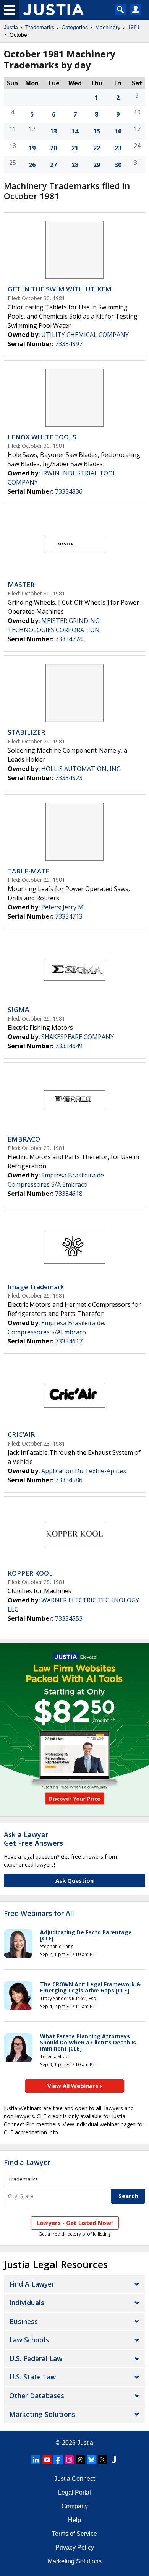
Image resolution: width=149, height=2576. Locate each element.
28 (75, 165)
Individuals (27, 2303)
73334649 (69, 1046)
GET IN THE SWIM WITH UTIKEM (60, 289)
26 (32, 165)
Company (75, 2506)
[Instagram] (69, 2460)
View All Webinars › (75, 2086)
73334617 (69, 1341)
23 (118, 148)
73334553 (69, 1618)
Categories (75, 27)
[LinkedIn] (36, 2460)
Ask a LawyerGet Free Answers (33, 1839)
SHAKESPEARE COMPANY (78, 1037)
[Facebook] (58, 2460)
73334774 (69, 639)
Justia (11, 27)
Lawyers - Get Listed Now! (75, 2223)
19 (32, 148)
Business (23, 2321)
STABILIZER (26, 732)
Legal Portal (74, 2492)
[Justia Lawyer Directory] (113, 2460)
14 (75, 131)
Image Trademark (36, 1287)
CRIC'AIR (21, 1434)
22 (97, 148)
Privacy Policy (75, 2548)
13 (53, 131)
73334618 (69, 1194)
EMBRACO (24, 1139)
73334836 (69, 491)
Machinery (108, 27)
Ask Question (74, 1880)
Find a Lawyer (27, 2162)
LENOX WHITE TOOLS (42, 437)
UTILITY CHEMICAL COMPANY (85, 335)
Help (74, 2520)
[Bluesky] (91, 2460)
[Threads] (80, 2460)
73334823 (69, 778)
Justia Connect (74, 2479)
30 (118, 165)
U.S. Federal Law (36, 2358)
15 (97, 131)
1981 (134, 27)
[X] (102, 2460)
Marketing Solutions (42, 2414)
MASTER (21, 585)
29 (97, 165)
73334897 (69, 344)
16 (118, 131)
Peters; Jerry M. (63, 907)
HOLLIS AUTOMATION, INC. (81, 769)
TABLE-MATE (28, 871)
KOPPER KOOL (30, 1573)
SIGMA (18, 1009)
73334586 (69, 1480)
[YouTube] (47, 2460)
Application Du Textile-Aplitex (84, 1471)
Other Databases (37, 2395)
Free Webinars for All (39, 1914)
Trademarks (40, 27)
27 (53, 165)
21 (75, 148)
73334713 (69, 916)
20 (53, 148)
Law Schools (29, 2340)
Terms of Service (74, 2534)
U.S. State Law (32, 2377)
